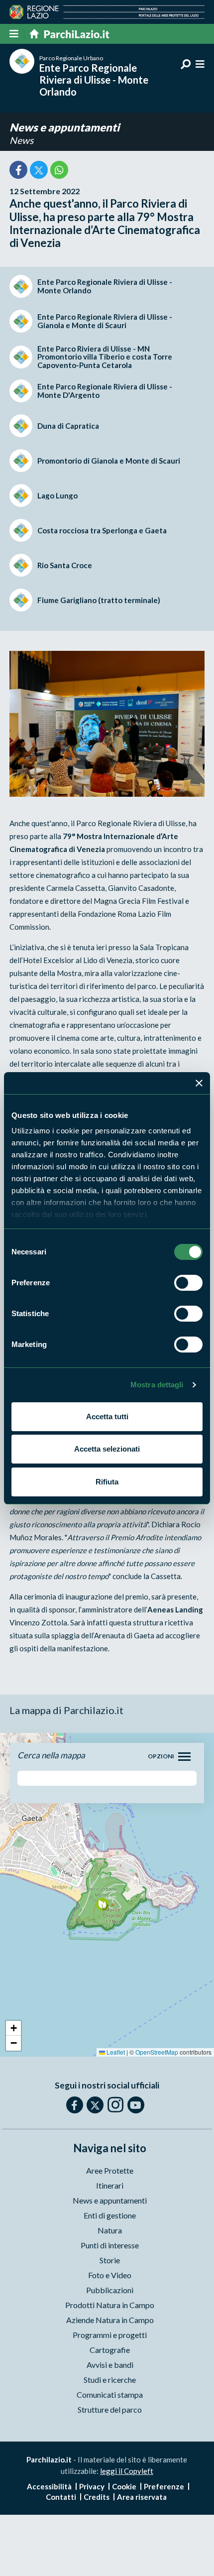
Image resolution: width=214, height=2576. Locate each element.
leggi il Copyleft (127, 2471)
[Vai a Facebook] (75, 2105)
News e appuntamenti (64, 127)
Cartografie (110, 2350)
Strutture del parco (110, 2409)
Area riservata (142, 2497)
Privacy (92, 2486)
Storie (110, 2260)
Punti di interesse (110, 2245)
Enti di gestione (110, 2215)
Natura (110, 2230)
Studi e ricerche (110, 2380)
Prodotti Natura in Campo (110, 2305)
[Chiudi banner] (199, 1083)
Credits (97, 2497)
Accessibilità (49, 2486)
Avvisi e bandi (110, 2365)
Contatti (61, 2497)
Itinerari (110, 2185)
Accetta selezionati (107, 1449)
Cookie (124, 2486)
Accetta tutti (107, 1416)
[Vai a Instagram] (115, 2104)
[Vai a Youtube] (136, 2105)
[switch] (188, 1283)
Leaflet (115, 2052)
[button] (102, 1904)
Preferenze (164, 2486)
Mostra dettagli (157, 1385)
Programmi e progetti (110, 2335)
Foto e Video (110, 2275)
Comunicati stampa (110, 2394)
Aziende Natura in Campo (110, 2320)
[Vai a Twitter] (95, 2105)
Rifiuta (107, 1482)
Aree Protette (110, 2170)
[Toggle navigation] (184, 1757)
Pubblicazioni (110, 2290)
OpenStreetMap (157, 2052)
